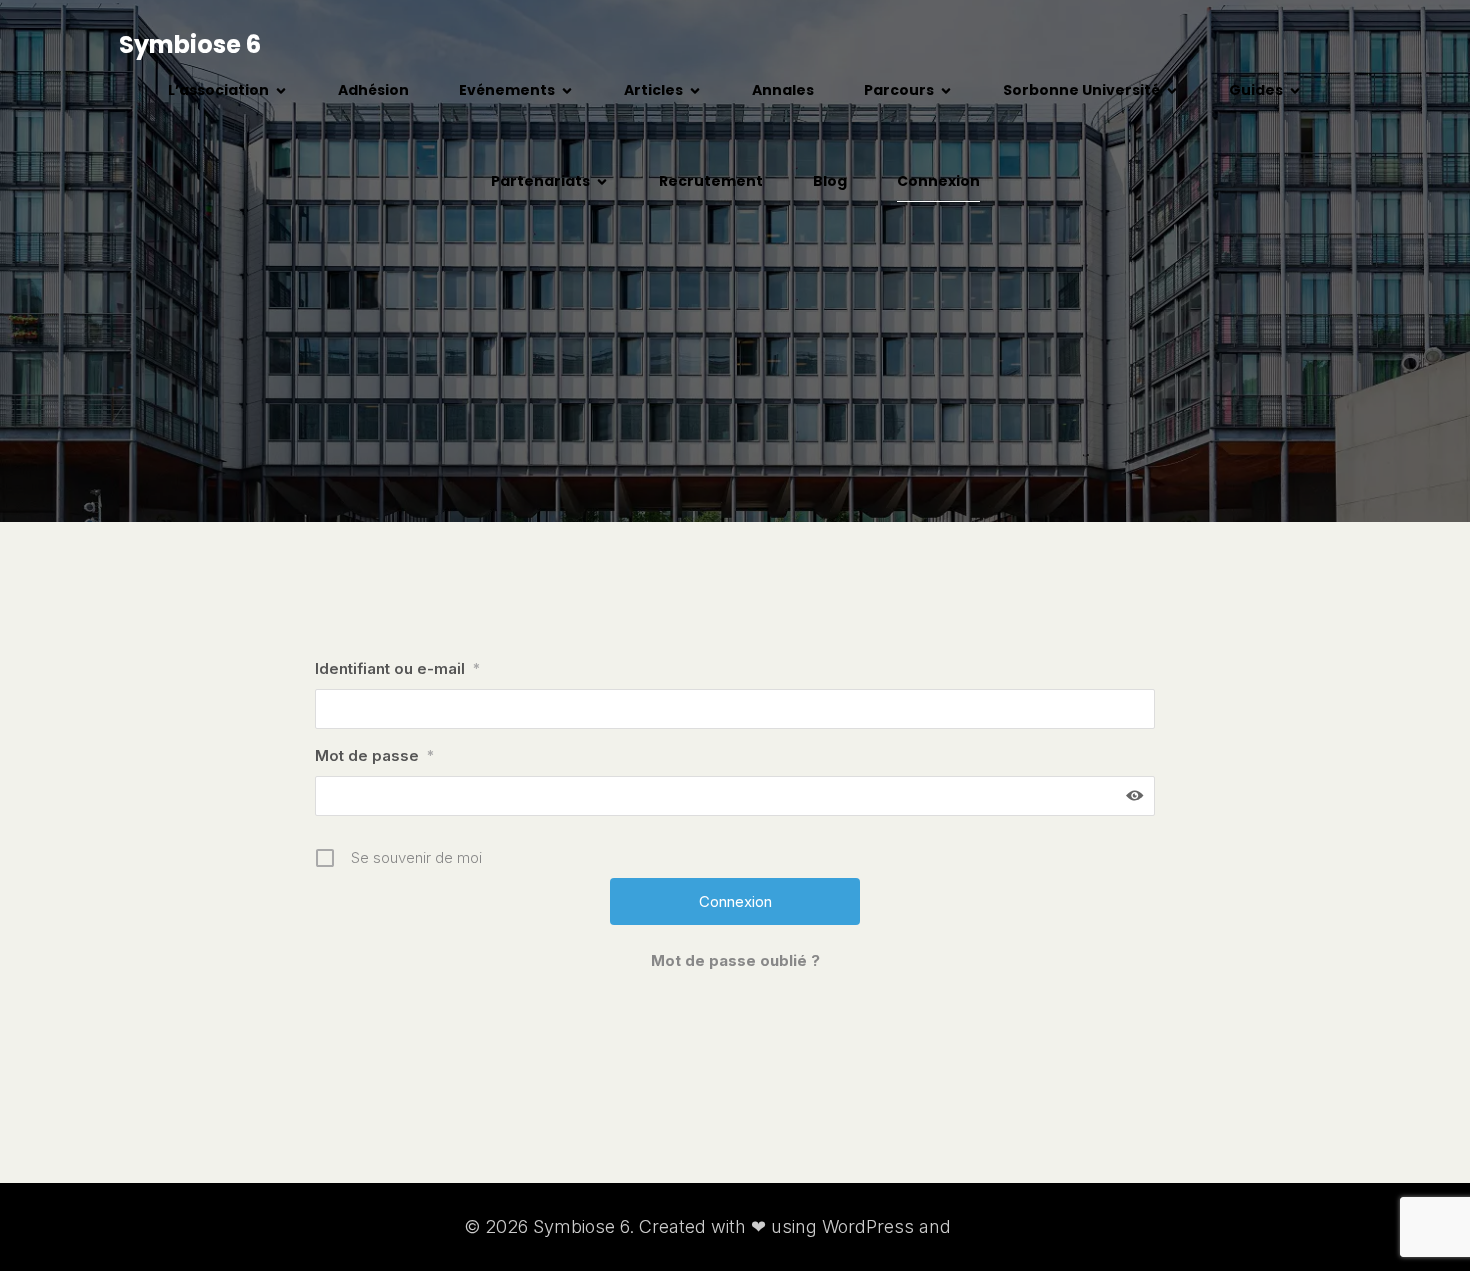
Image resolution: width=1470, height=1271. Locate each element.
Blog (830, 181)
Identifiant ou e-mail (397, 668)
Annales (783, 90)
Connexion (938, 181)
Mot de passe (374, 755)
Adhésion (373, 90)
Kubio (981, 1226)
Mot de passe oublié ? (735, 960)
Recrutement (711, 181)
